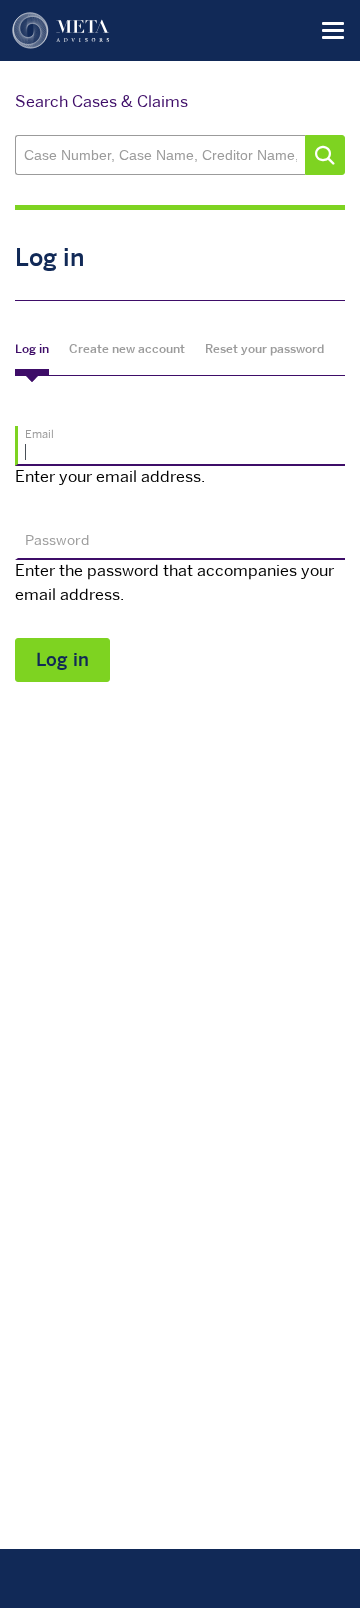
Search (325, 155)
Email (39, 435)
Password (57, 541)
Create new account (127, 350)
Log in (32, 350)
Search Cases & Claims (101, 103)
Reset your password (264, 350)
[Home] (61, 31)
